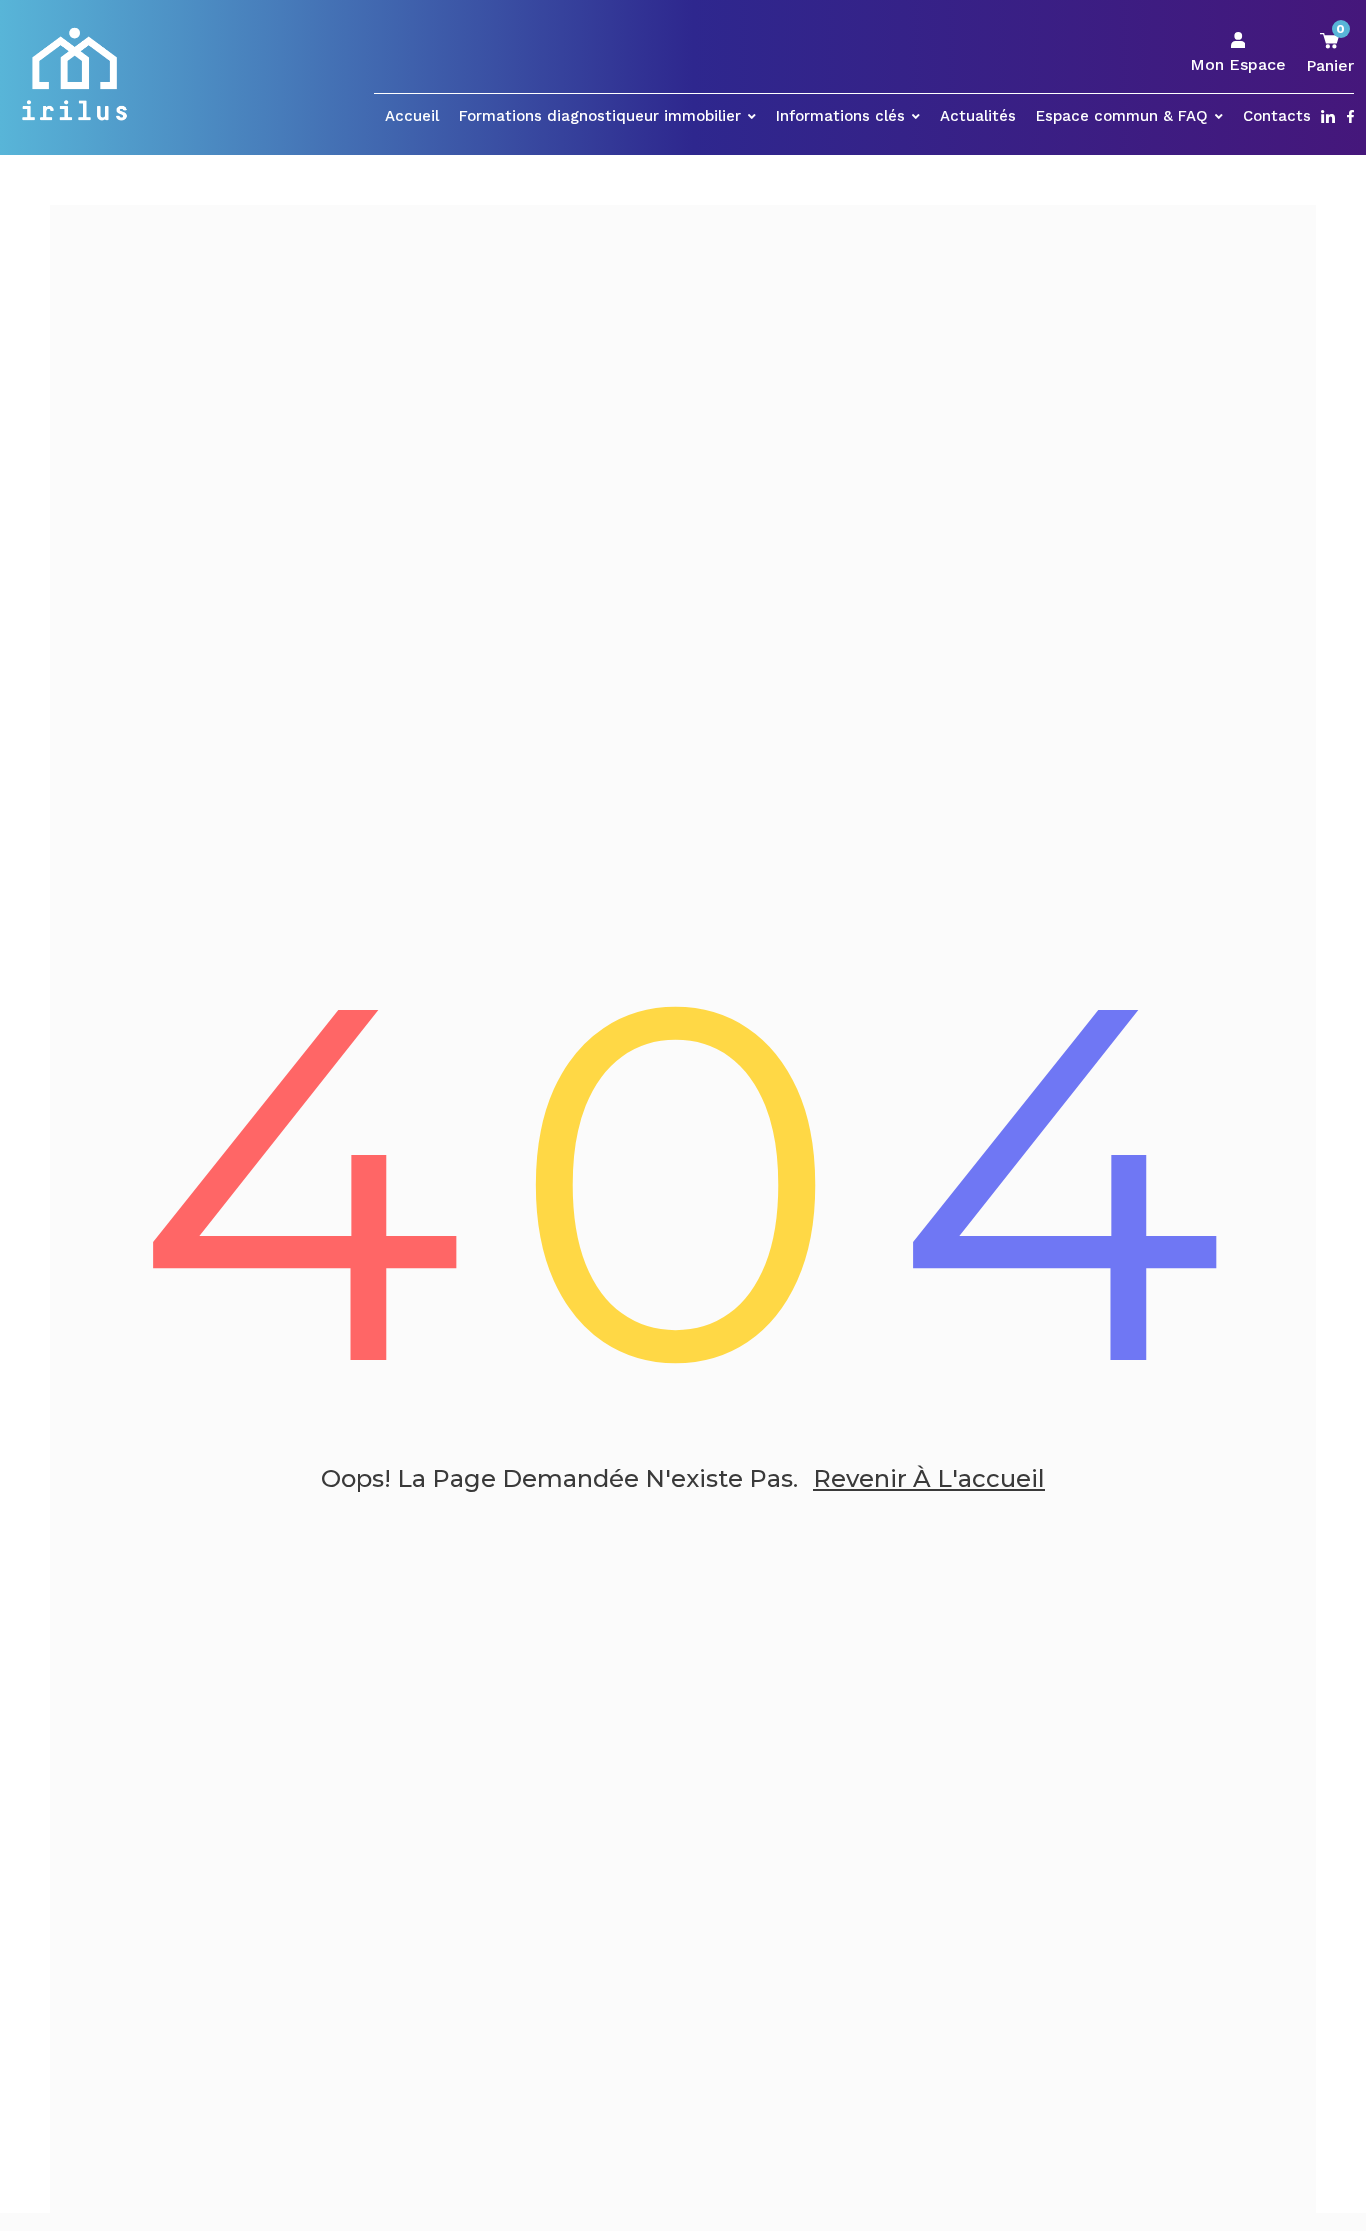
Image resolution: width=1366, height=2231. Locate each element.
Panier (1330, 52)
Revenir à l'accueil (929, 1478)
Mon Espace (1238, 64)
